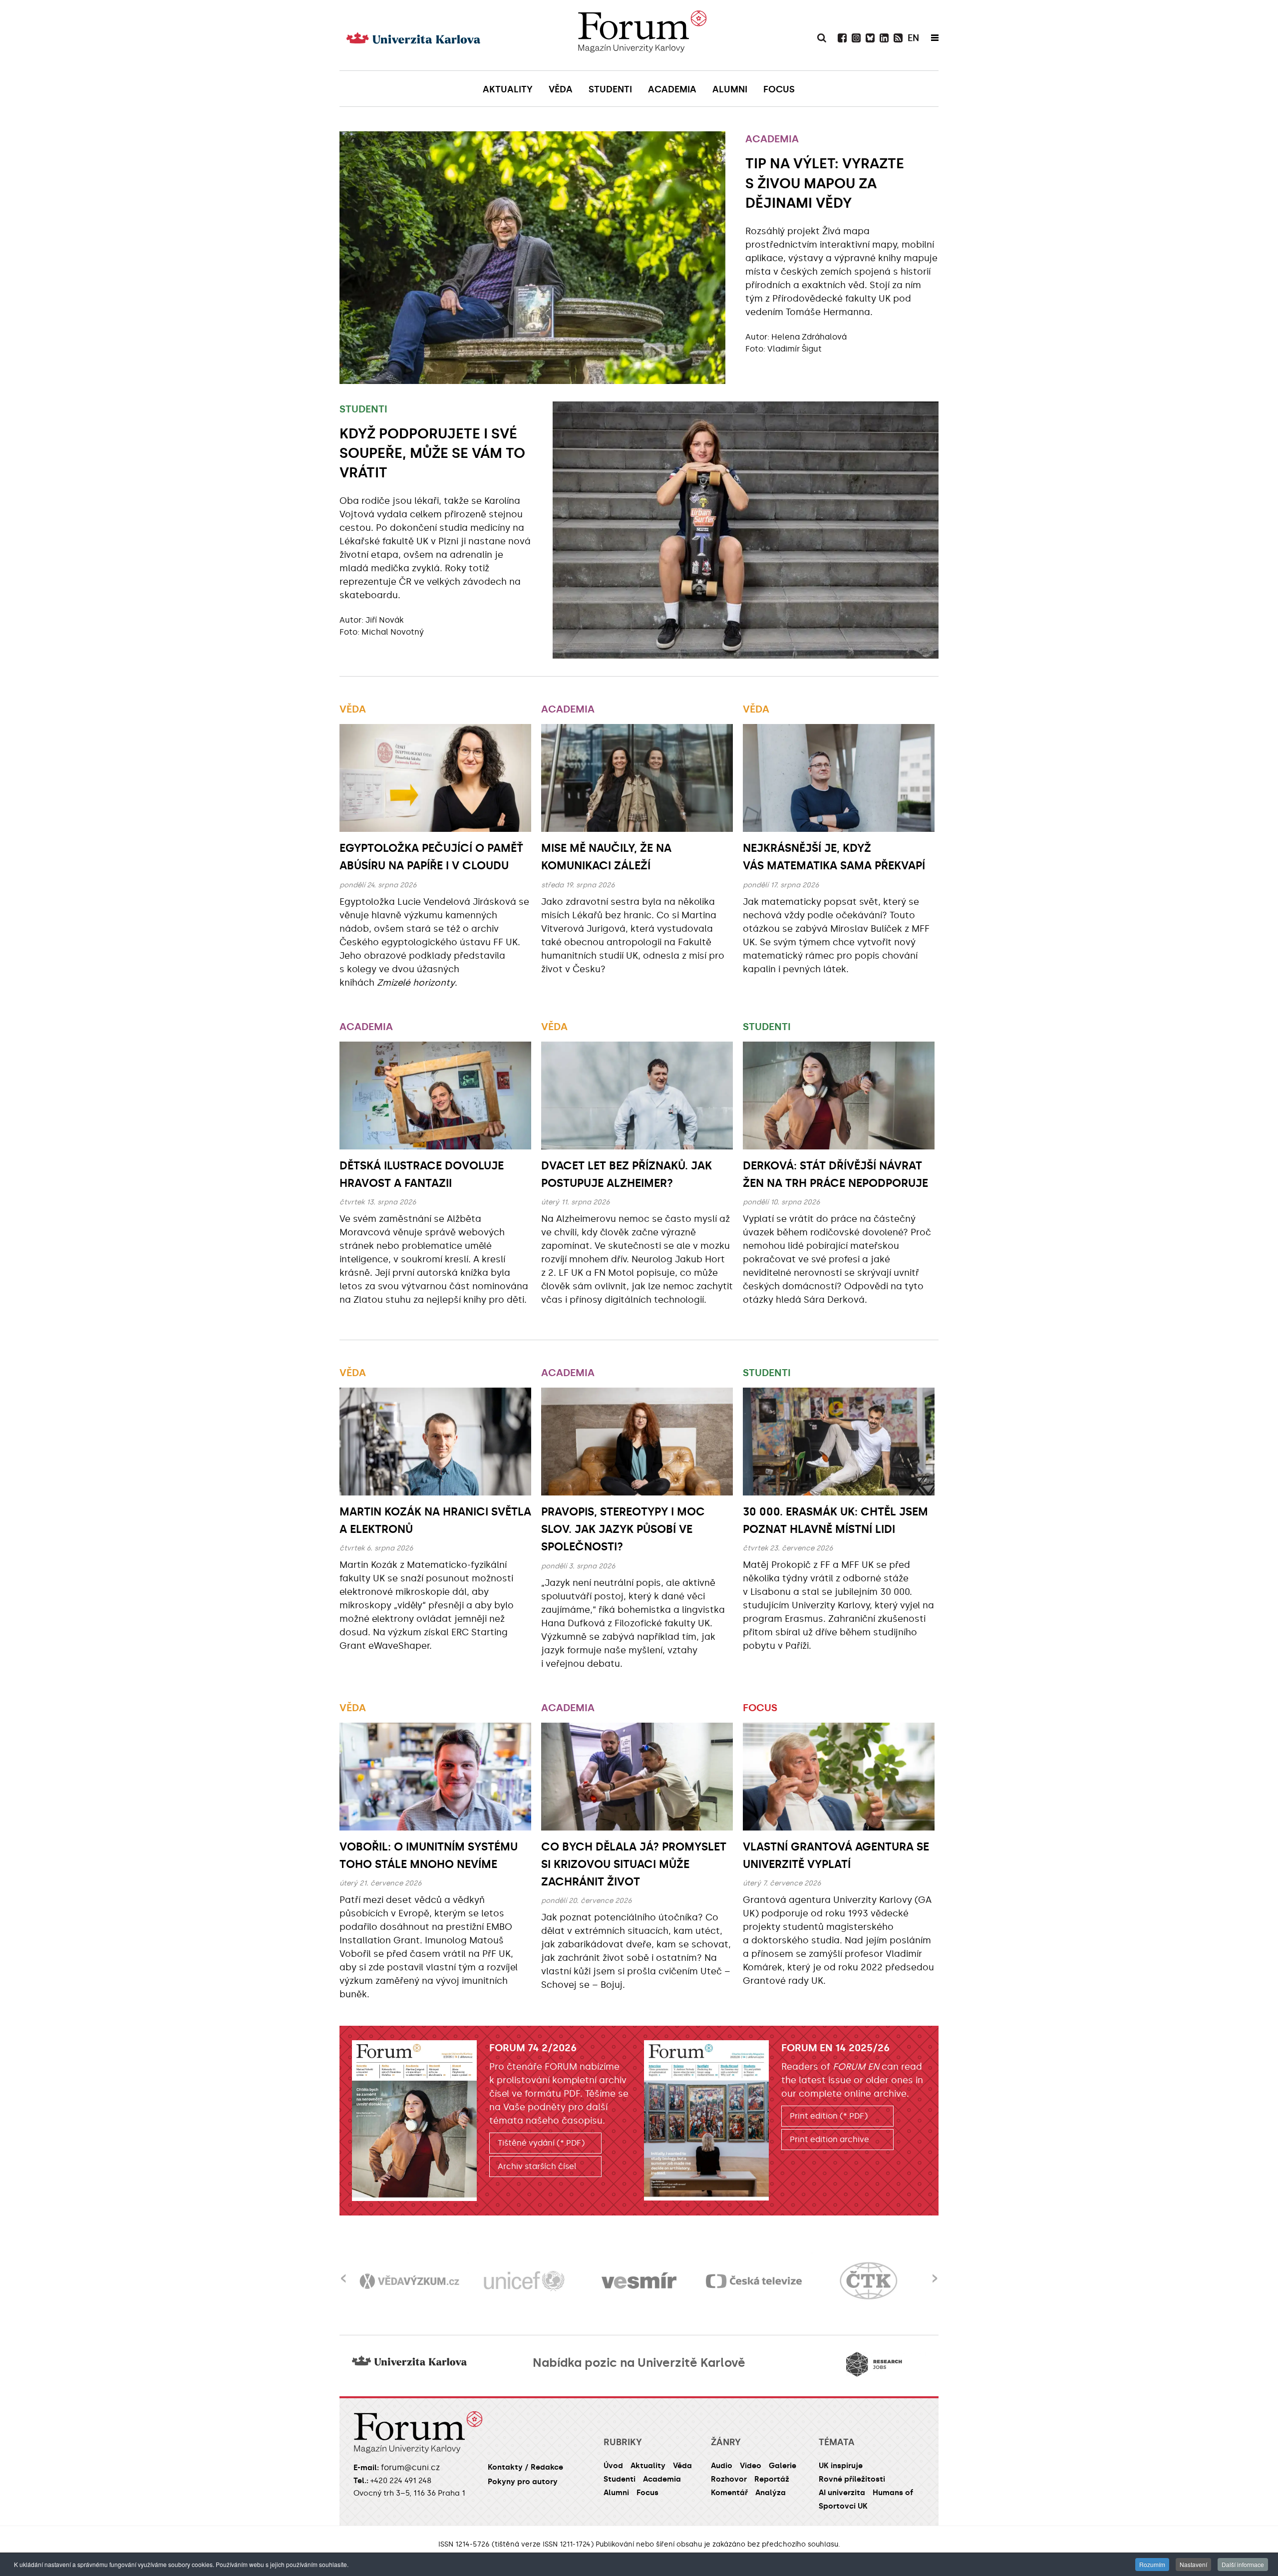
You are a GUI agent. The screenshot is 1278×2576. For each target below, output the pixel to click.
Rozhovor (729, 2479)
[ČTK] (754, 2281)
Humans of (893, 2493)
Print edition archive (829, 2139)
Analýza (771, 2493)
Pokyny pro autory (523, 2482)
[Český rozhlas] (869, 2281)
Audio (722, 2466)
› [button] (935, 2272)
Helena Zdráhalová (809, 337)
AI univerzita (842, 2493)
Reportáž (772, 2479)
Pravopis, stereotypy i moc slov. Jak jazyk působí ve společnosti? (623, 1529)
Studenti (363, 409)
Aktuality (648, 2466)
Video (751, 2466)
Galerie (783, 2466)
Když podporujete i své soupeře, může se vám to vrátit (432, 453)
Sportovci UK (843, 2506)
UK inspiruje (841, 2466)
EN (913, 38)
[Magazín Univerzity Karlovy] (642, 35)
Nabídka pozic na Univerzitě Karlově (639, 2363)
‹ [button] (343, 2272)
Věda (353, 709)
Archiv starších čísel (537, 2166)
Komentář (729, 2493)
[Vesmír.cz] (524, 2281)
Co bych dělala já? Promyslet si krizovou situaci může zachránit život (634, 1864)
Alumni (616, 2493)
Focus (760, 1708)
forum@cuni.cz (410, 2467)
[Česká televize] (639, 2281)
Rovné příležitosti (852, 2479)
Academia (772, 139)
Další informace (1243, 2564)
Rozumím (1152, 2564)
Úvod (613, 2466)
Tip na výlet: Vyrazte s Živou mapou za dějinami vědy (825, 183)
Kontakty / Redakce (525, 2467)
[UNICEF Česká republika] (409, 2281)
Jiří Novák (385, 620)
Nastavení (1193, 2564)
